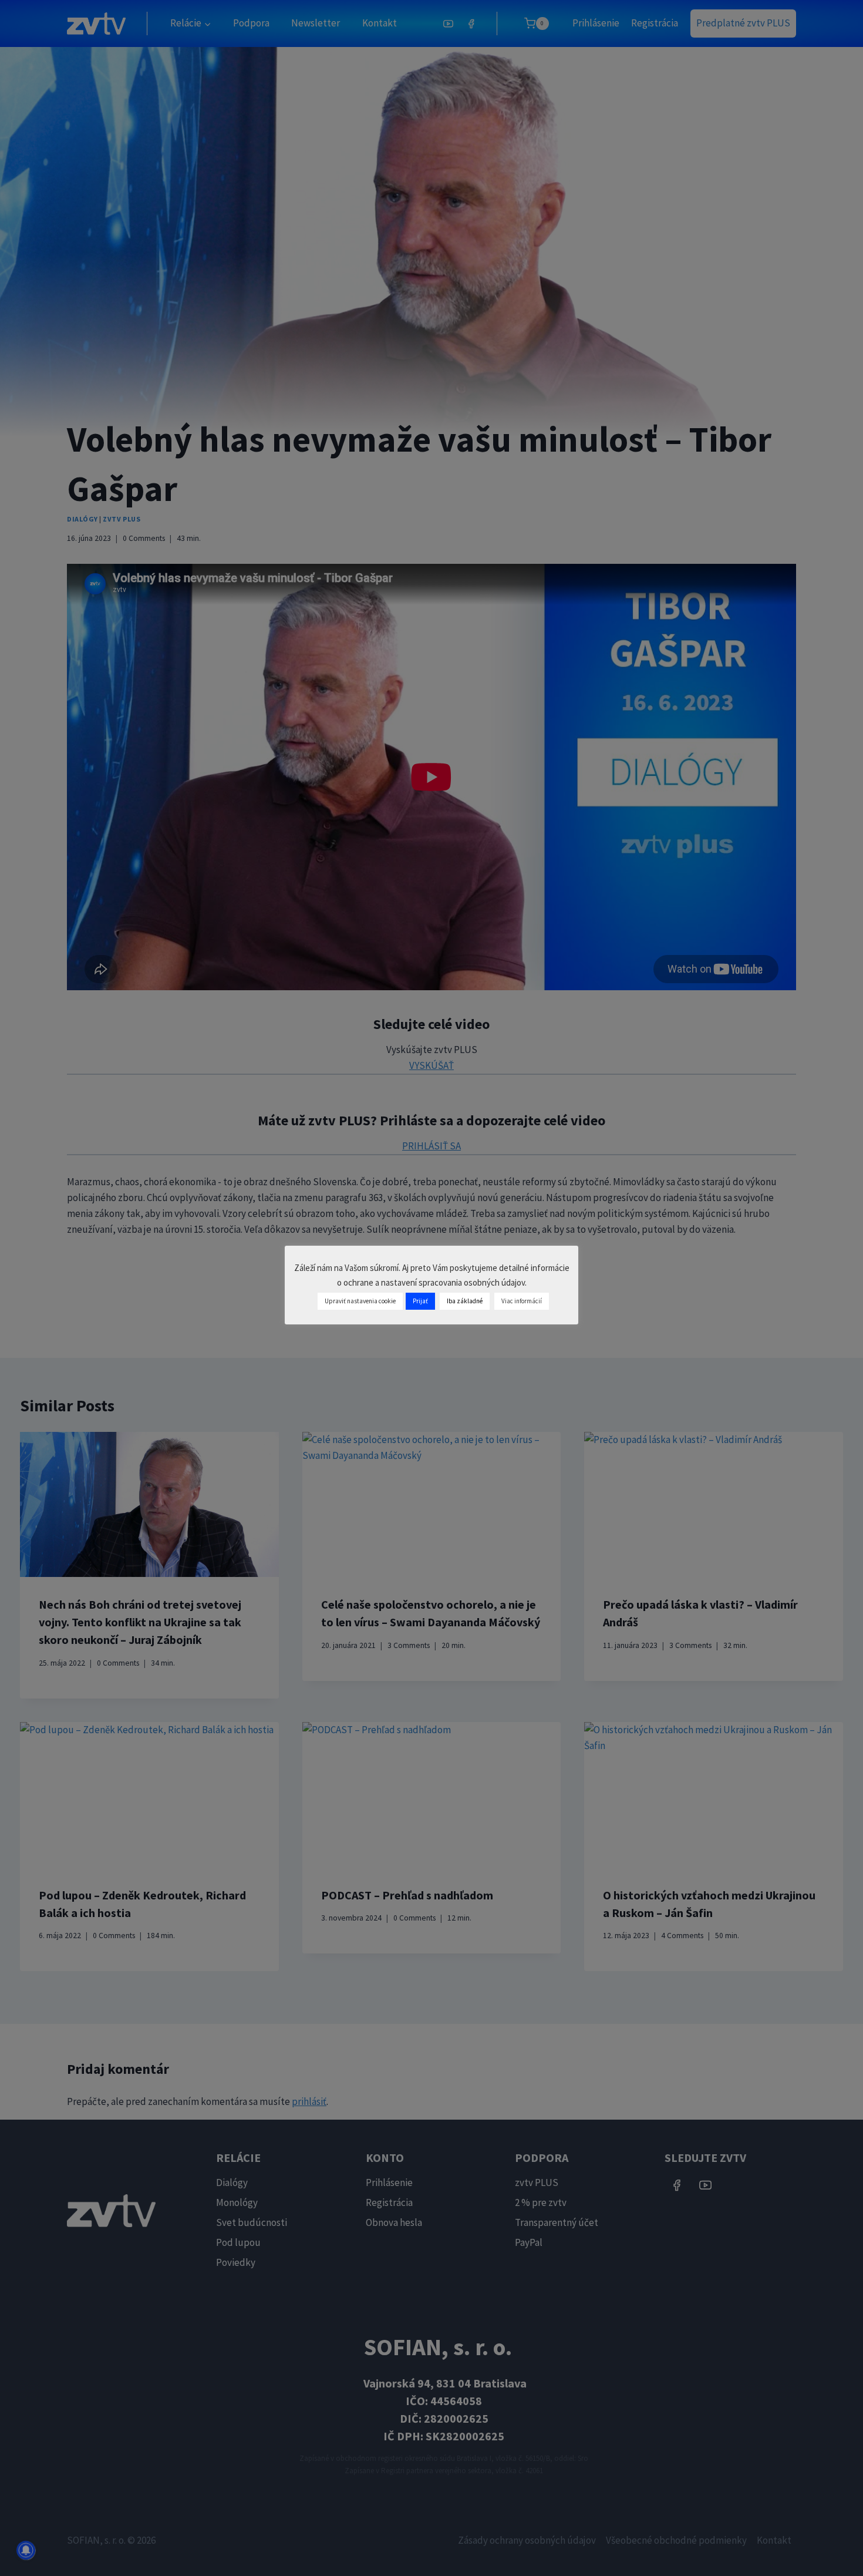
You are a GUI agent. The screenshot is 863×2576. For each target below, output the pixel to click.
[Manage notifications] (26, 2550)
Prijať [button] (420, 1301)
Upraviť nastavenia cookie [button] (360, 1301)
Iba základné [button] (465, 1301)
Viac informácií (522, 1301)
